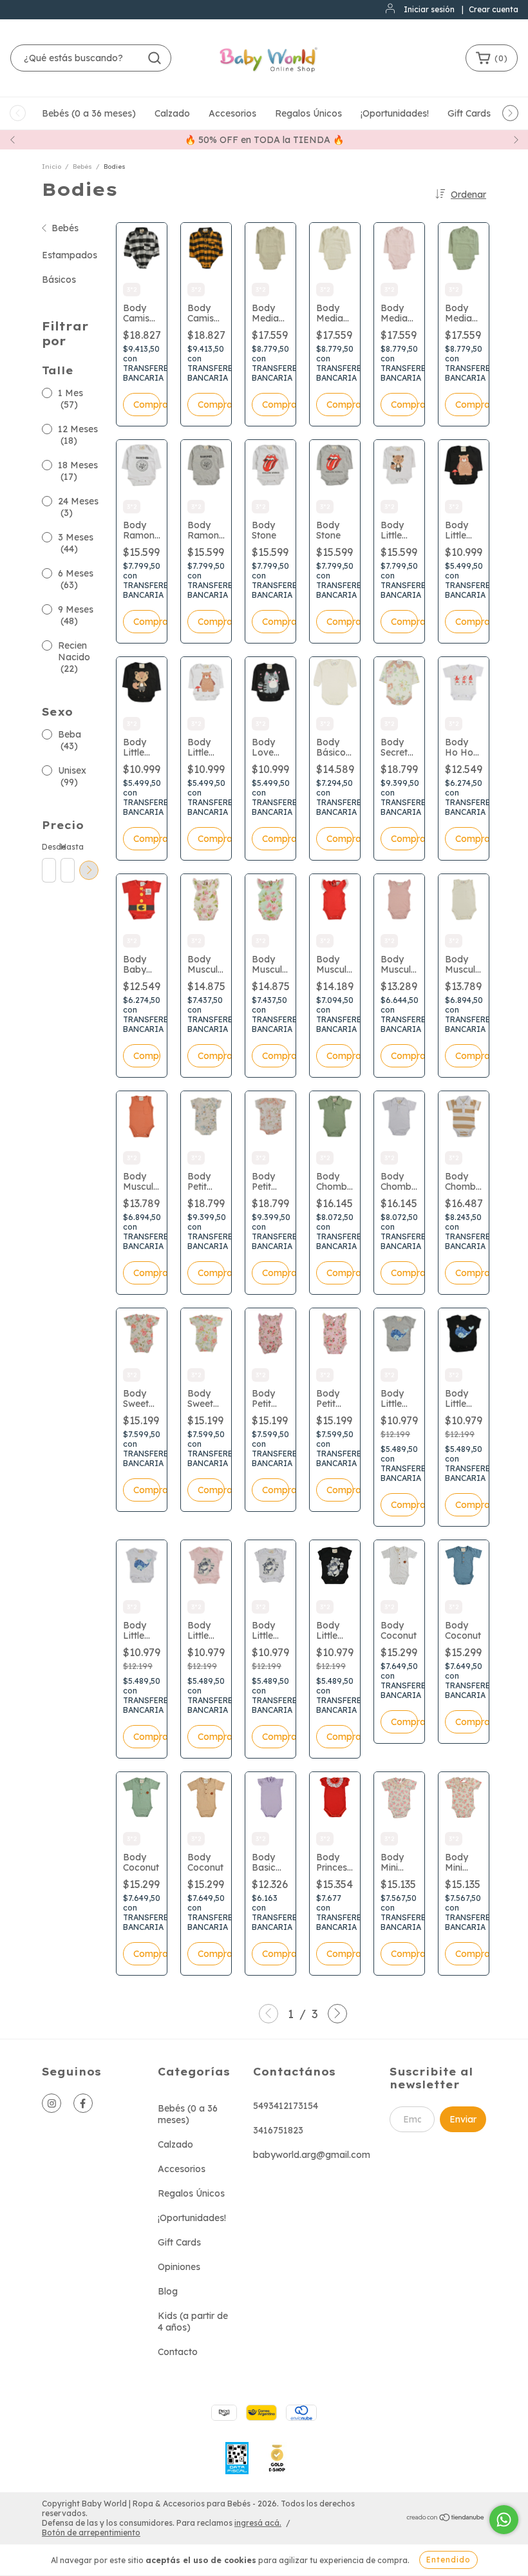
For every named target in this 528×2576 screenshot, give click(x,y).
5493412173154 (286, 2106)
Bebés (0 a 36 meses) (89, 113)
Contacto (178, 2352)
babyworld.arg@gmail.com (312, 2155)
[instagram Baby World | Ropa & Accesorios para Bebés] (52, 2103)
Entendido (448, 2560)
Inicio (52, 167)
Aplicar (89, 870)
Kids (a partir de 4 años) (193, 2322)
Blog (168, 2291)
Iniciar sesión (429, 9)
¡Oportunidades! (395, 113)
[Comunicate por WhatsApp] (504, 2520)
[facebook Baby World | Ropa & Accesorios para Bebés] (83, 2103)
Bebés (82, 167)
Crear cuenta (494, 9)
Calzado (172, 113)
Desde (48, 847)
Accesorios (232, 113)
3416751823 (278, 2130)
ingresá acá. (258, 2523)
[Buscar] (155, 58)
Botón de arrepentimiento (91, 2533)
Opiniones (179, 2267)
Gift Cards (469, 113)
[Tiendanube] (446, 2518)
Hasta (67, 847)
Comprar (147, 405)
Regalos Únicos (308, 113)
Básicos (59, 280)
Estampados (70, 255)
